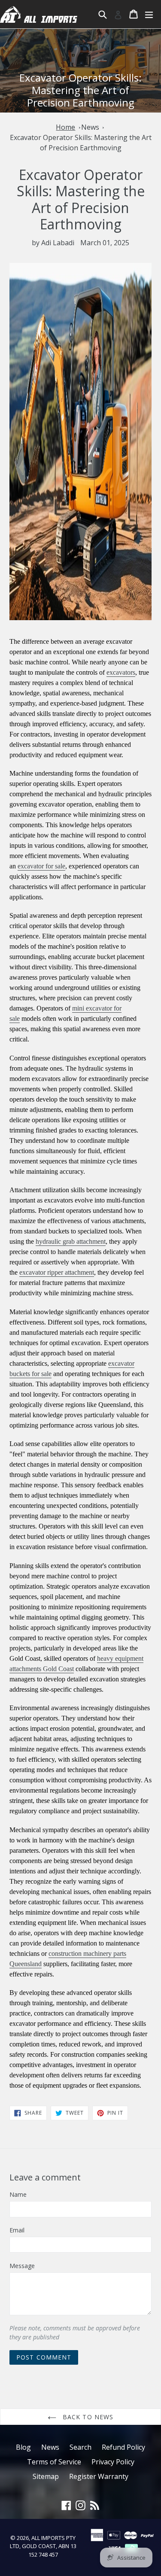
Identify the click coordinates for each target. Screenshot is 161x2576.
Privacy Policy (113, 2462)
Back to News (87, 2417)
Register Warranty (99, 2476)
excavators (121, 672)
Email (17, 2230)
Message (22, 2266)
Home (65, 127)
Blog (23, 2447)
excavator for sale (41, 866)
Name (18, 2194)
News (90, 127)
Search (80, 2447)
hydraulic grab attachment (71, 1241)
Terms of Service (54, 2462)
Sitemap (46, 2476)
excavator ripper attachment (57, 1272)
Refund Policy (123, 2447)
